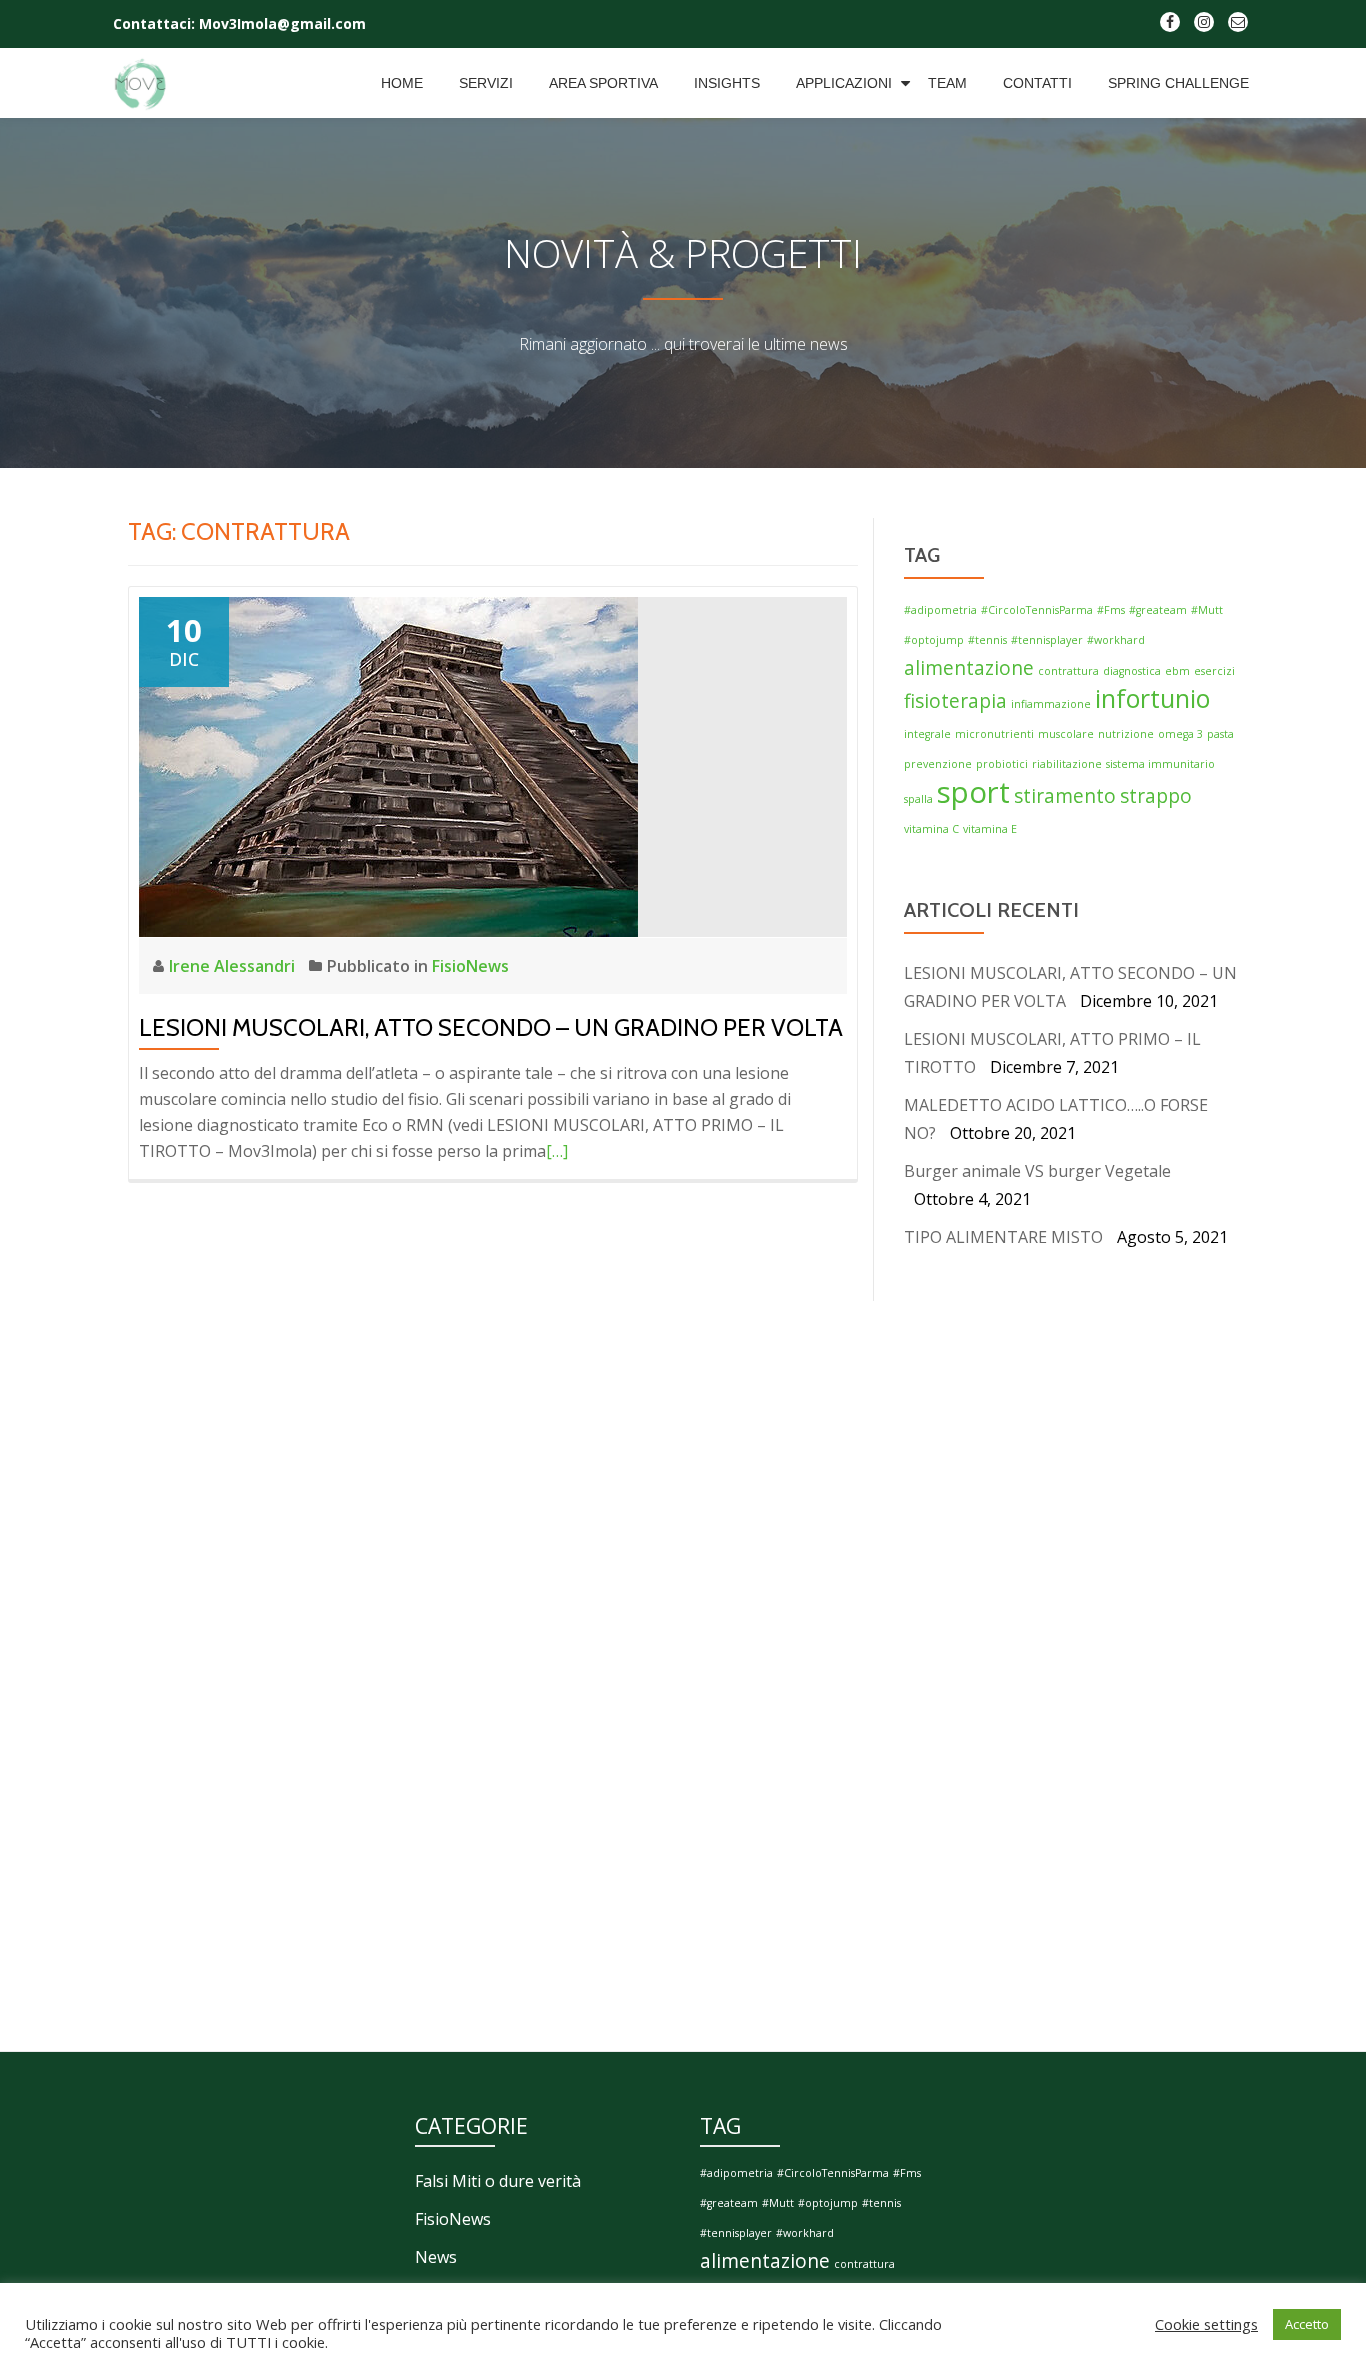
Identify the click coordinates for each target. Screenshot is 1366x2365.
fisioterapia (955, 701)
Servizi (486, 83)
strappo (1156, 796)
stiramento (1065, 796)
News (436, 2257)
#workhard (1116, 640)
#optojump (934, 640)
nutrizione (1126, 734)
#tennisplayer (1047, 640)
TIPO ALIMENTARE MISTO (1003, 1237)
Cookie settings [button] (1206, 2324)
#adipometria (940, 610)
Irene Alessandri (234, 966)
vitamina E (990, 829)
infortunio (1152, 698)
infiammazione (1051, 704)
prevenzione (938, 764)
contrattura (1068, 671)
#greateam (1158, 610)
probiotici (1002, 764)
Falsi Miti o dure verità (498, 2181)
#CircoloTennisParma (1037, 610)
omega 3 (1180, 734)
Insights (727, 83)
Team (947, 83)
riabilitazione (1067, 764)
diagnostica (1132, 671)
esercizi (1214, 671)
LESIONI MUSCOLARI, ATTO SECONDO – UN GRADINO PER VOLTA (491, 1027)
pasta (1220, 734)
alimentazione (969, 668)
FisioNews (470, 966)
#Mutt (1207, 610)
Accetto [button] (1307, 2324)
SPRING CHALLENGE (1178, 83)
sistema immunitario (1160, 764)
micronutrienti (994, 734)
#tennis (987, 640)
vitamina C (931, 829)
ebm (1177, 671)
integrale (927, 734)
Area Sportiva (603, 83)
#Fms (1111, 610)
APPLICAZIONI (844, 83)
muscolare (1066, 734)
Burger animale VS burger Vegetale (1037, 1171)
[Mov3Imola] (144, 83)
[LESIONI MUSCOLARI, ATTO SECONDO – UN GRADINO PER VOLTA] (388, 765)
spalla (918, 799)
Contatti (1037, 83)
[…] (557, 1151)
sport (973, 792)
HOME (402, 83)
